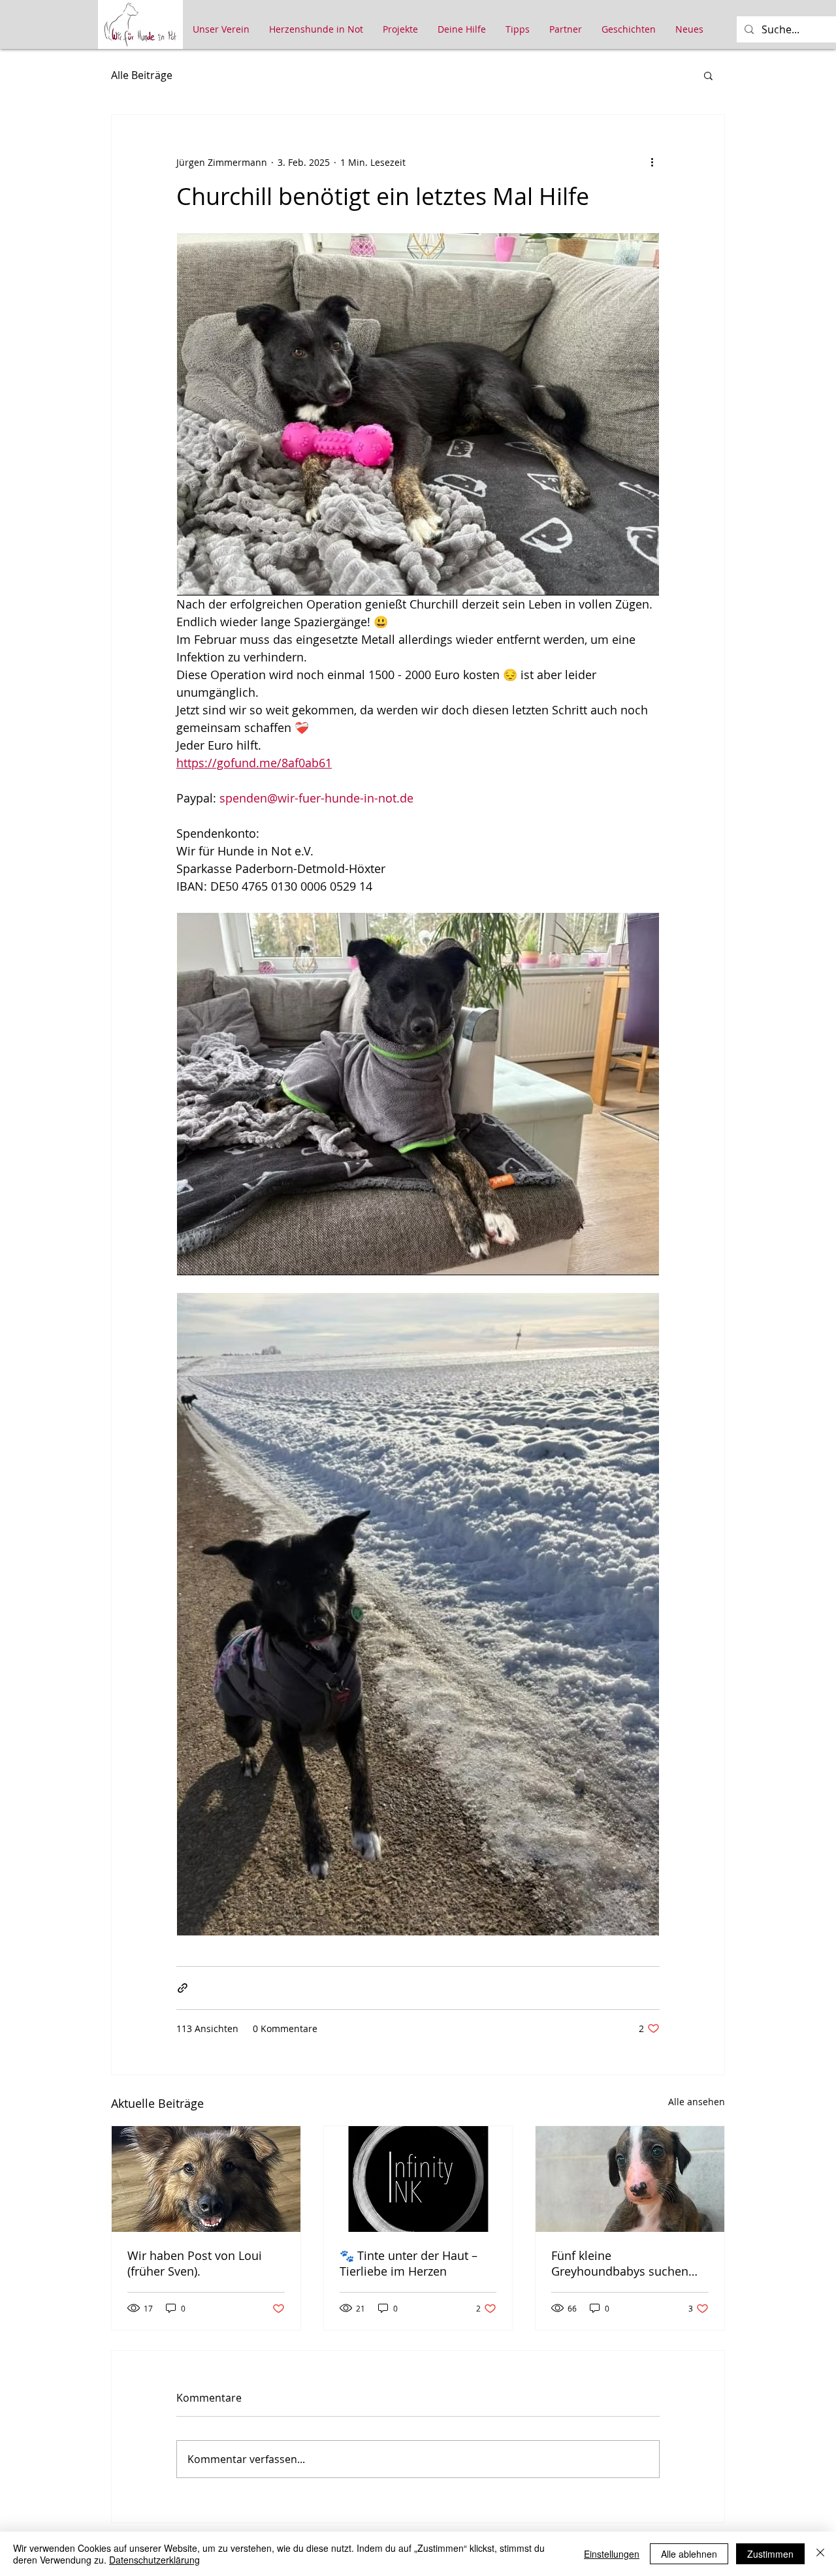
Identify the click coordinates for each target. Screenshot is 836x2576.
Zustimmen (770, 2554)
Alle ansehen (697, 2102)
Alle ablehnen (689, 2554)
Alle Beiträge (142, 75)
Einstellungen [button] (612, 2554)
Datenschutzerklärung (154, 2560)
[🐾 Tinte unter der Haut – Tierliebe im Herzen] (418, 2179)
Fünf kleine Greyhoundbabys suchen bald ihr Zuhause (620, 2263)
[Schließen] (820, 2554)
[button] (708, 75)
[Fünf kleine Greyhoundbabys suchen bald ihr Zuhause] (630, 2179)
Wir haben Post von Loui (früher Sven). (195, 2263)
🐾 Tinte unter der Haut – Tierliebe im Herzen (409, 2263)
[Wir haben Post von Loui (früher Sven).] (206, 2179)
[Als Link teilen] (183, 1988)
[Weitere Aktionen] (652, 162)
